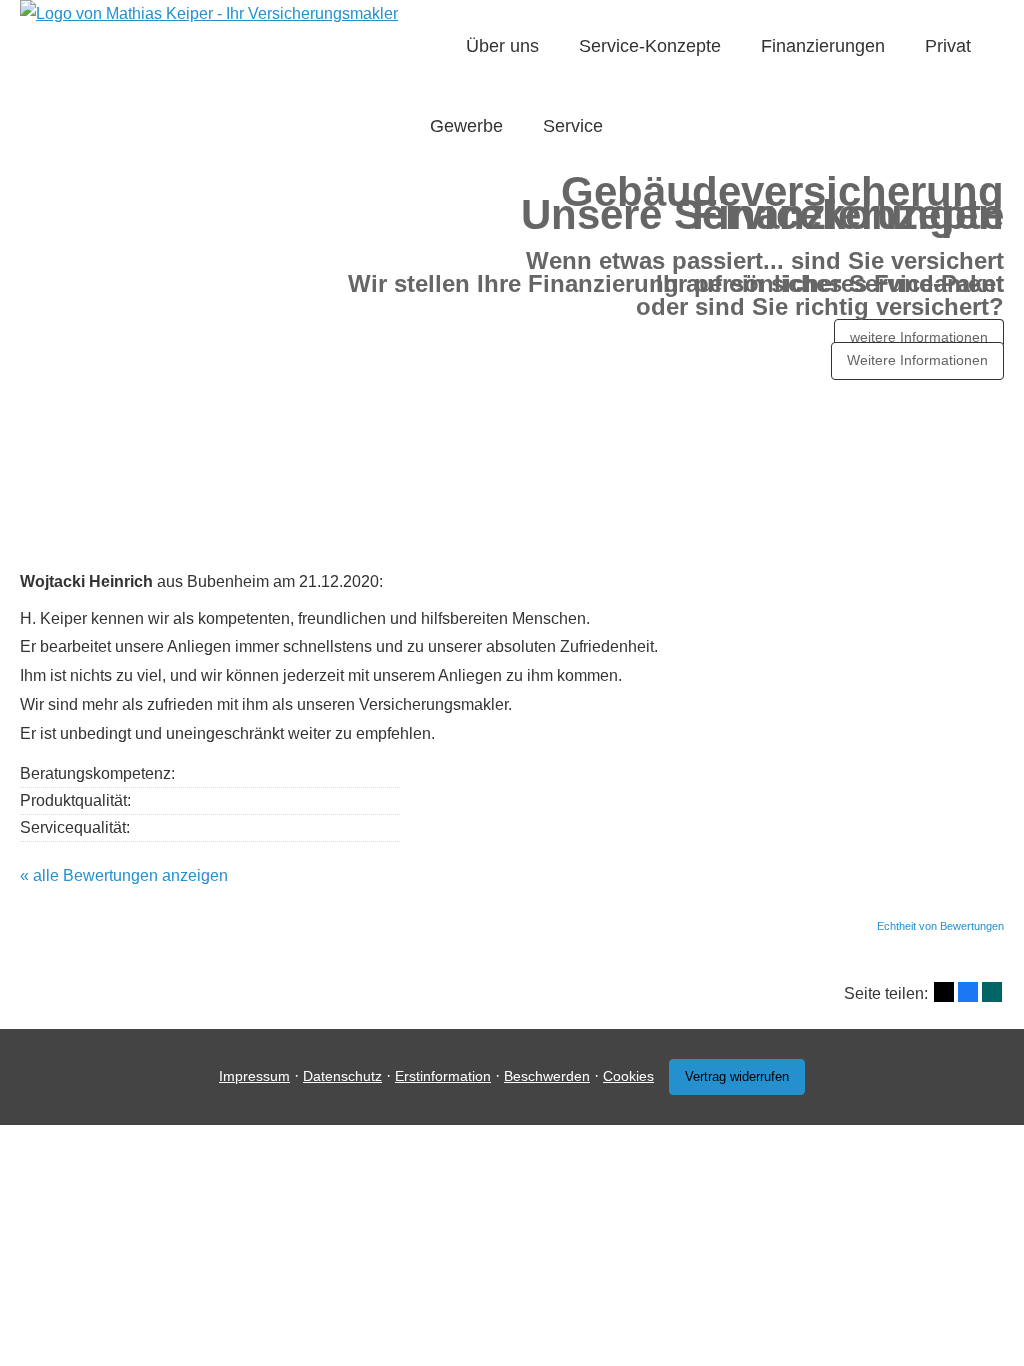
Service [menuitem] (573, 126)
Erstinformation (443, 1076)
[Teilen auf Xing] (992, 992)
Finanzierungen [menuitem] (823, 46)
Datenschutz (342, 1076)
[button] (512, 503)
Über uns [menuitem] (502, 46)
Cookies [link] (628, 1076)
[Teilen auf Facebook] (968, 992)
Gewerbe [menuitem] (466, 126)
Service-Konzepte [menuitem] (650, 46)
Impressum (254, 1076)
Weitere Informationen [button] (917, 360)
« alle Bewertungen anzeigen (124, 875)
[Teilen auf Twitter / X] (944, 992)
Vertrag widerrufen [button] (737, 1076)
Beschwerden (547, 1076)
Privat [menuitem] (948, 46)
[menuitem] (436, 46)
